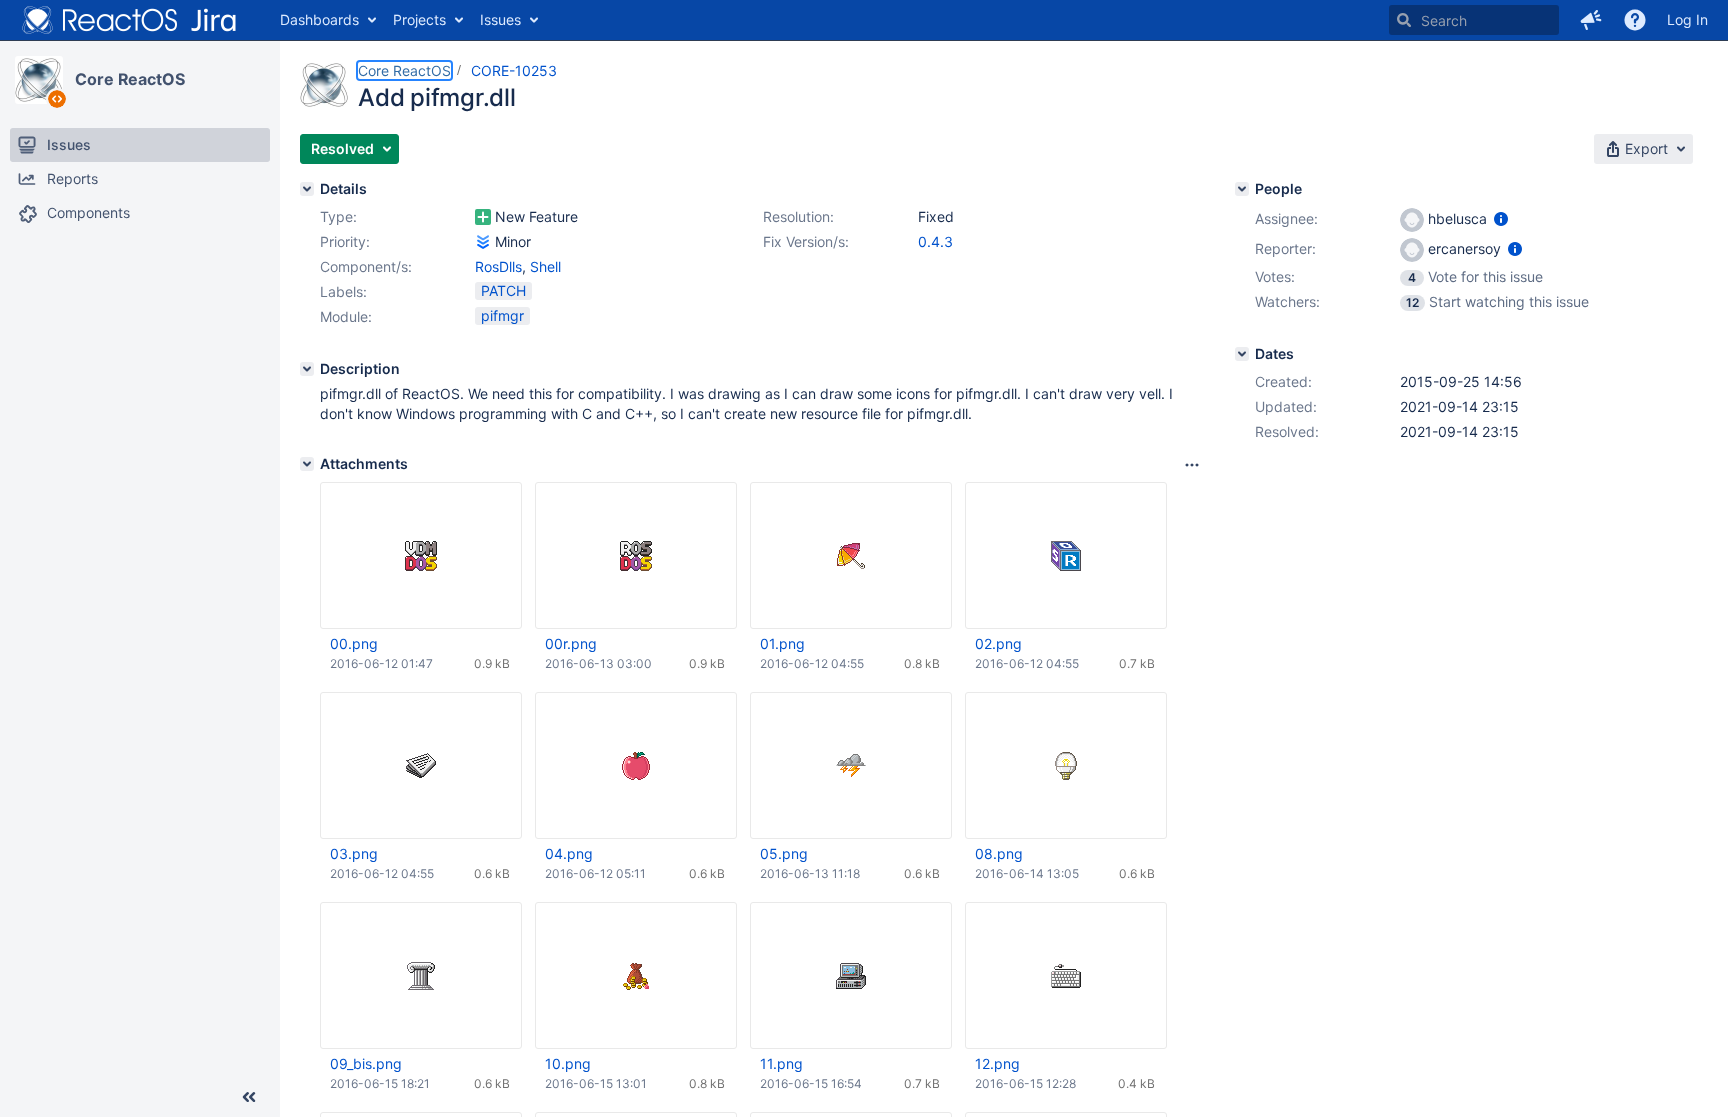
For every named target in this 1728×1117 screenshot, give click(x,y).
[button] (1591, 20)
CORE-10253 (514, 70)
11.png (781, 1063)
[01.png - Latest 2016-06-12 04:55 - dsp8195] (851, 555)
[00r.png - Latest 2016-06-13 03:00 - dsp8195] (636, 555)
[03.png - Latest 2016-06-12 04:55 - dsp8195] (421, 765)
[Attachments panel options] (1192, 465)
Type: (338, 216)
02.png (998, 643)
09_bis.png (366, 1063)
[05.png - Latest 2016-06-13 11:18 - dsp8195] (851, 765)
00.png (354, 643)
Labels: (343, 291)
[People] (1242, 189)
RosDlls (498, 266)
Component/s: (366, 266)
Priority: (345, 241)
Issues (500, 19)
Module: (346, 316)
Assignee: (1286, 218)
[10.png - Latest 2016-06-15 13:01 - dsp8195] (636, 975)
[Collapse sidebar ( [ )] (249, 1097)
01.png (782, 643)
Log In (1687, 19)
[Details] (307, 189)
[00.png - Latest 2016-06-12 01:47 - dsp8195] (421, 555)
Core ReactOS (130, 79)
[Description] (307, 369)
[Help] (1635, 20)
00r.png (571, 643)
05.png (784, 853)
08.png (999, 853)
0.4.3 (935, 241)
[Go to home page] (130, 20)
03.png (354, 853)
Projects (419, 19)
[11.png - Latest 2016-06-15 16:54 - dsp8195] (851, 975)
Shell (545, 266)
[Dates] (1242, 354)
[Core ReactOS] (39, 80)
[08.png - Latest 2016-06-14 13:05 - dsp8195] (1066, 765)
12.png (997, 1063)
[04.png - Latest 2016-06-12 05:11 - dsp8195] (636, 765)
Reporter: (1285, 248)
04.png (569, 853)
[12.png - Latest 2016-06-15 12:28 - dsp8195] (1066, 975)
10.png (568, 1063)
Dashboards (319, 19)
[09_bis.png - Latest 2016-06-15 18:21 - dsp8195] (421, 975)
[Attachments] (307, 464)
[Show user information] (1501, 218)
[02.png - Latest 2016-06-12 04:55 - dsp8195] (1066, 555)
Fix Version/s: (806, 241)
